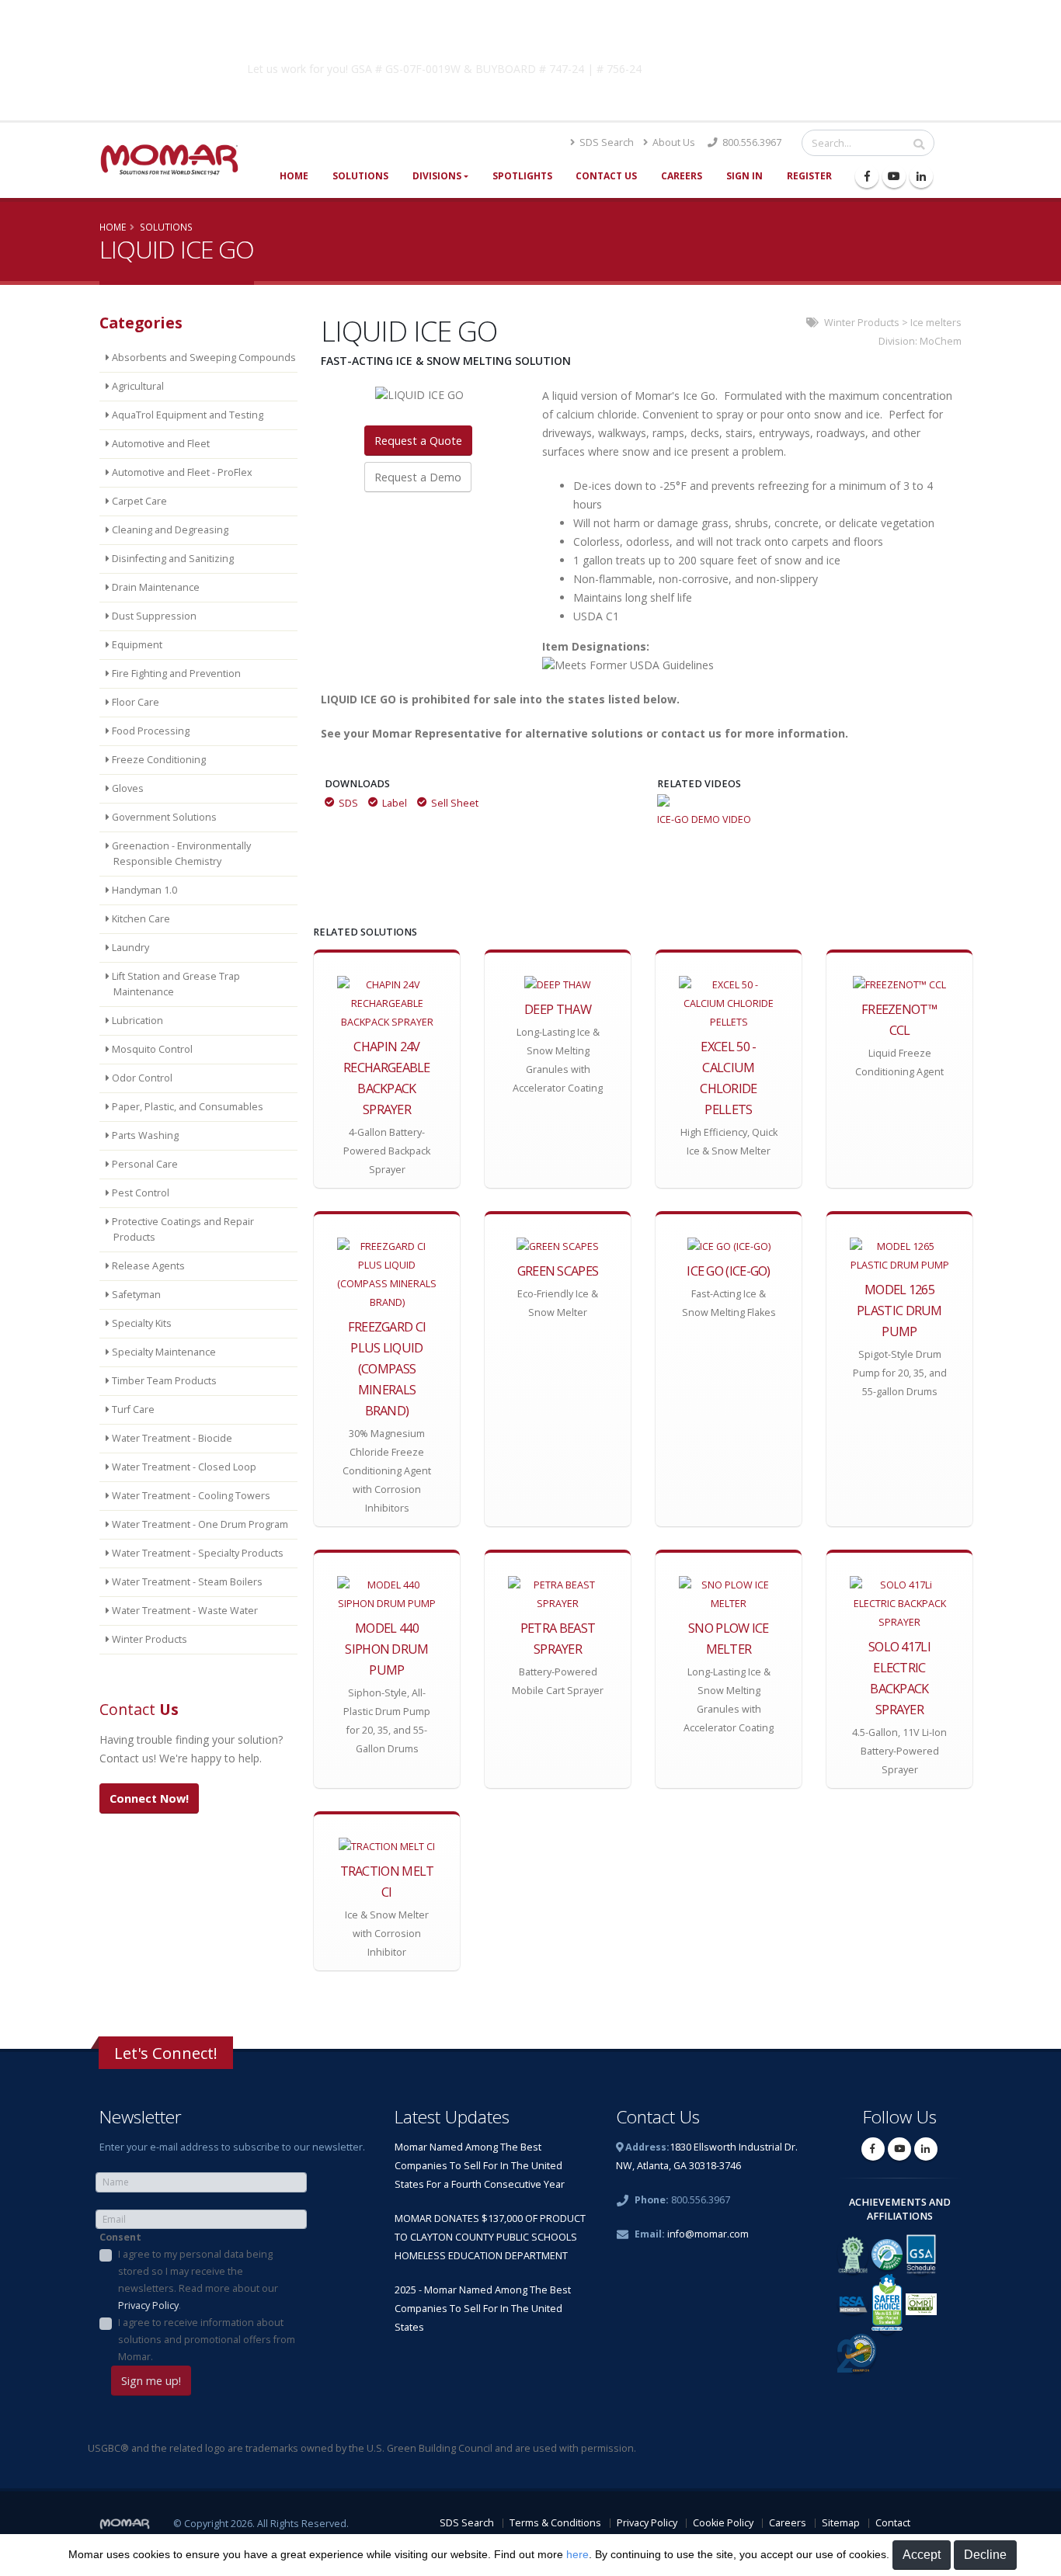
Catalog (778, 66)
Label (395, 803)
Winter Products (862, 323)
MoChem (941, 341)
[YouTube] (894, 176)
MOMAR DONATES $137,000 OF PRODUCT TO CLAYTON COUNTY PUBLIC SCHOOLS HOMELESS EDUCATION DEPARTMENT (490, 2237)
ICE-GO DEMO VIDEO (704, 819)
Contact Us (606, 176)
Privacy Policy (148, 2305)
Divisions (437, 176)
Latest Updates (452, 2117)
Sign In (744, 176)
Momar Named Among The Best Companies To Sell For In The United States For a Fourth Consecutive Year (480, 2166)
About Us (673, 142)
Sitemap (841, 2523)
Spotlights (522, 176)
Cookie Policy (723, 2523)
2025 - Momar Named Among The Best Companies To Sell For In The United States (483, 2309)
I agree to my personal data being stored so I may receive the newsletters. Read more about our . (198, 2280)
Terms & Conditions (555, 2523)
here (577, 2554)
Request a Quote (418, 441)
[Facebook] (867, 176)
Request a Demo (418, 477)
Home (294, 176)
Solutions (360, 176)
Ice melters (936, 323)
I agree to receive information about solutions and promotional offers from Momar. (207, 2340)
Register (809, 176)
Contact (893, 2523)
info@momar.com (708, 2234)
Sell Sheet (455, 803)
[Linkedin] (921, 176)
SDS (348, 803)
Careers (682, 176)
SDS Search (605, 142)
